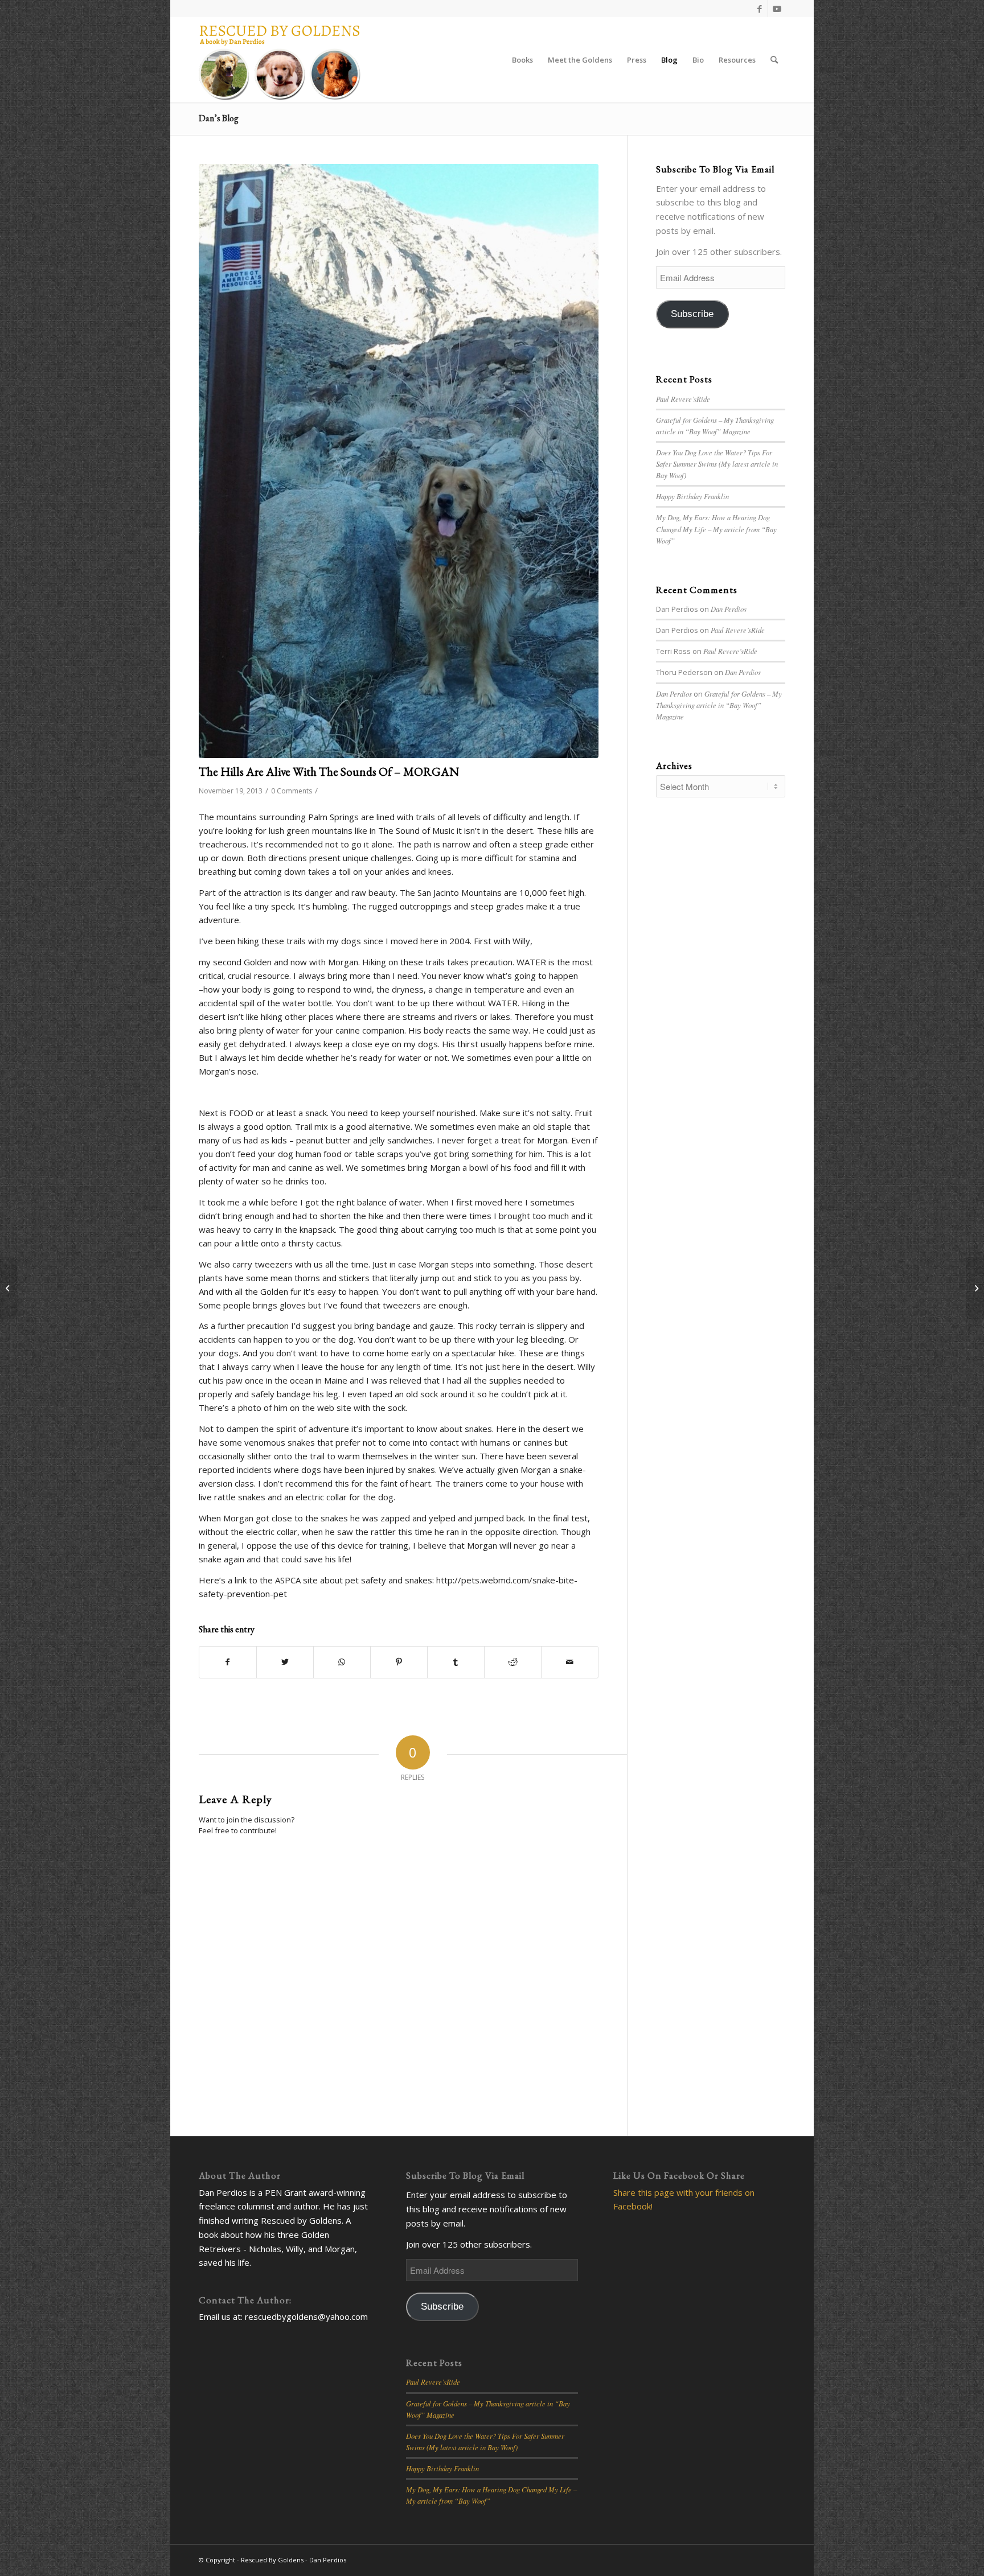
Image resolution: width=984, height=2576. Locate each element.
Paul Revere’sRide (683, 399)
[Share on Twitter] (285, 1662)
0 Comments (292, 791)
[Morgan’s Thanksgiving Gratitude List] (975, 1288)
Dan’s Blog (219, 118)
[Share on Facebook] (228, 1662)
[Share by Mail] (570, 1662)
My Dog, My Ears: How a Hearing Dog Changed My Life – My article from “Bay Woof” (716, 528)
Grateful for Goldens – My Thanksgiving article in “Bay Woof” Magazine (719, 705)
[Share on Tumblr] (456, 1662)
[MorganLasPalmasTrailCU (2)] (399, 461)
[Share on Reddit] (513, 1662)
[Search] (774, 60)
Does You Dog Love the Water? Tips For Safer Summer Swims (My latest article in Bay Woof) (717, 464)
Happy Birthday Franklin (692, 496)
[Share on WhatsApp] (342, 1662)
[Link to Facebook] (759, 9)
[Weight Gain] (9, 1288)
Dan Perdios (729, 609)
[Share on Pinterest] (399, 1662)
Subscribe (692, 314)
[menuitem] (522, 60)
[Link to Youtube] (777, 9)
